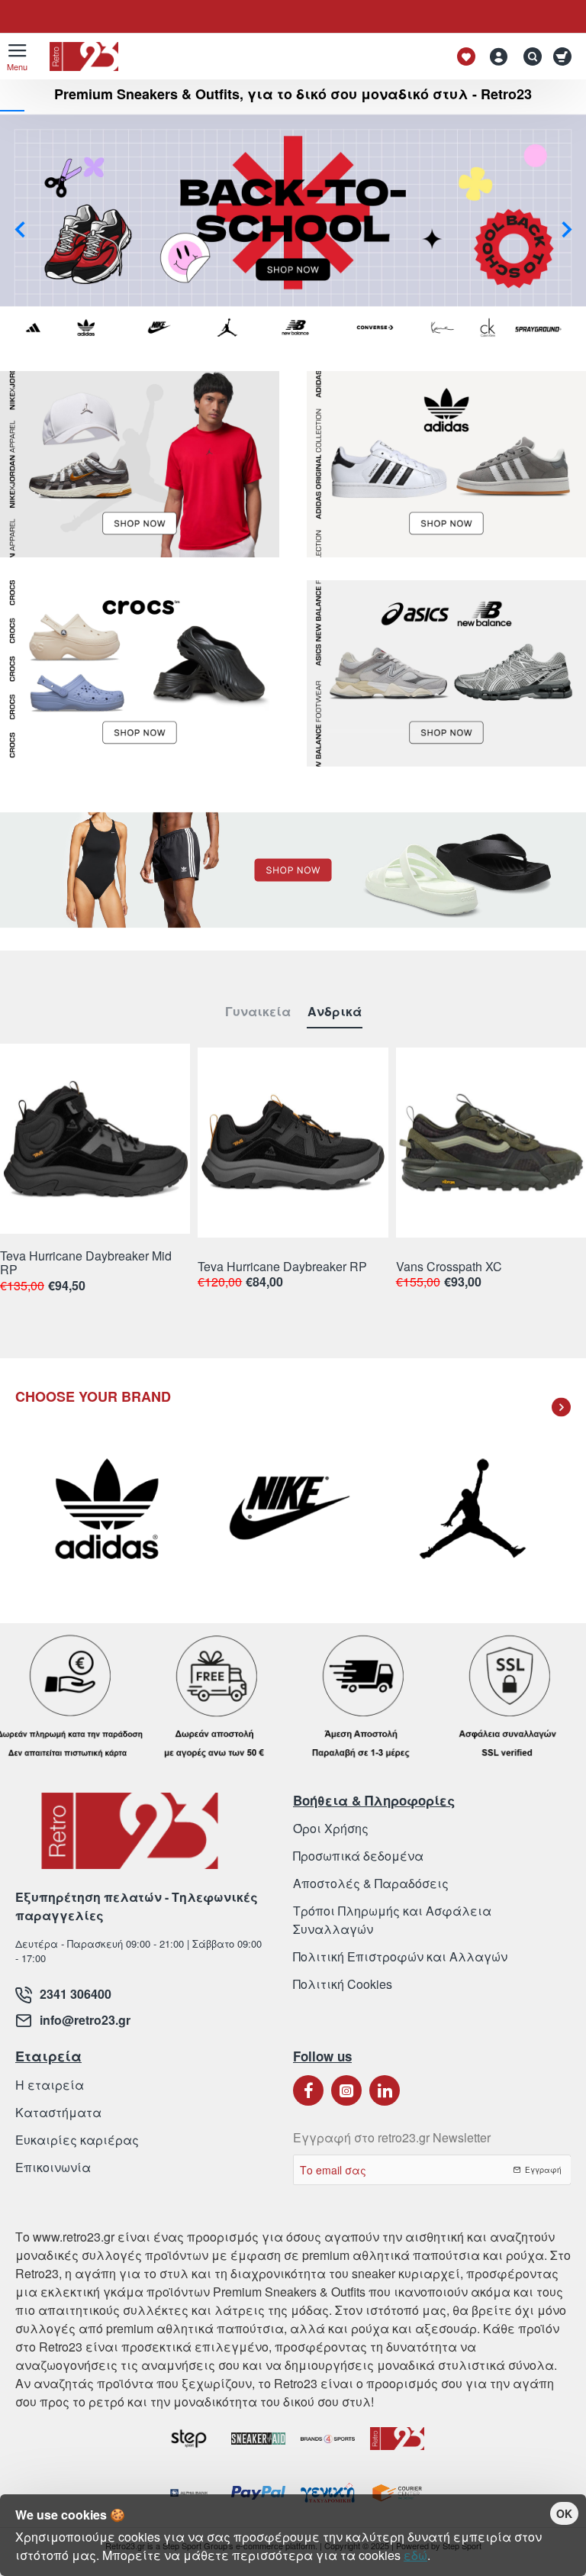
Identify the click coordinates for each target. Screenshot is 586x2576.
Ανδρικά (335, 1012)
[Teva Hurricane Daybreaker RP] (293, 1143)
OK (564, 2513)
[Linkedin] (385, 2090)
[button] (19, 229)
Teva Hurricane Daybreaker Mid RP (86, 1263)
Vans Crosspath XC (449, 1267)
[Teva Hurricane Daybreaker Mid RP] (95, 1139)
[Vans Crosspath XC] (491, 1143)
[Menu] (17, 56)
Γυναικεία (258, 1012)
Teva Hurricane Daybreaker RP (282, 1267)
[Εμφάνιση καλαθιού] (565, 56)
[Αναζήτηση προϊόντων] (529, 56)
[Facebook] (308, 2090)
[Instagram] (346, 2090)
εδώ (415, 2555)
